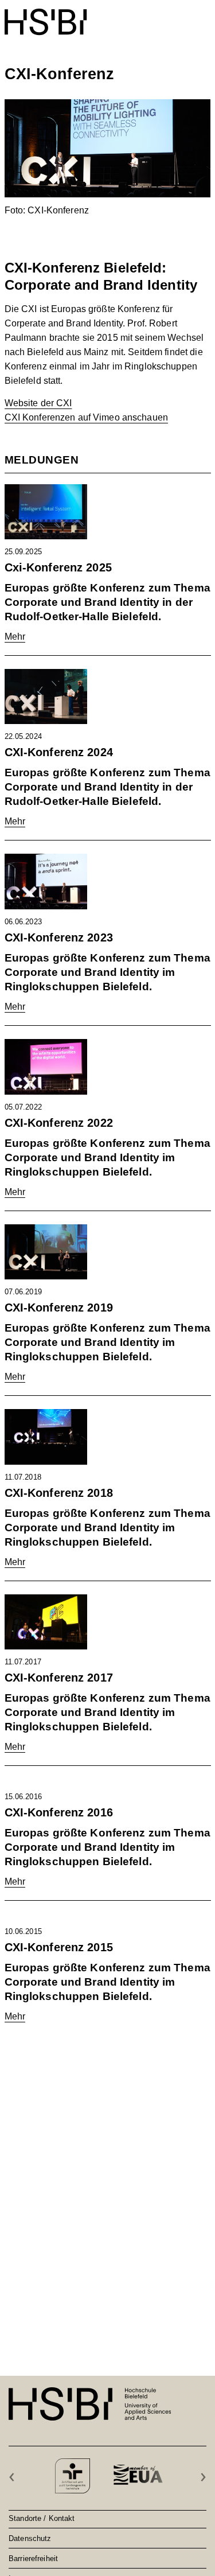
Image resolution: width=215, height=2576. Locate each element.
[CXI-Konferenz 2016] (46, 1786)
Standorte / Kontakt (42, 2518)
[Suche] (176, 16)
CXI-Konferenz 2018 (59, 1493)
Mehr (15, 637)
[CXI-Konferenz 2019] (46, 1257)
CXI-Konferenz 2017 (59, 1678)
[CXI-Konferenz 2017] (46, 1627)
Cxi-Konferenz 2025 (58, 567)
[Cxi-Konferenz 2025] (46, 516)
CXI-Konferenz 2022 (59, 1123)
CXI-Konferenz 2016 (59, 1812)
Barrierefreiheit (33, 2558)
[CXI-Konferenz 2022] (46, 1071)
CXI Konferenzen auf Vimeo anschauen (86, 417)
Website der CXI (38, 403)
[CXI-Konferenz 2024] (46, 701)
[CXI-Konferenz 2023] (46, 886)
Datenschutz (30, 2538)
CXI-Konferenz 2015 (59, 1947)
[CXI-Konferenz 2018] (46, 1441)
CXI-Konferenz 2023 (59, 937)
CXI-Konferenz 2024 (59, 752)
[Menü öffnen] (204, 16)
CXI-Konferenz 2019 (59, 1308)
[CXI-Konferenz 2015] (46, 1921)
